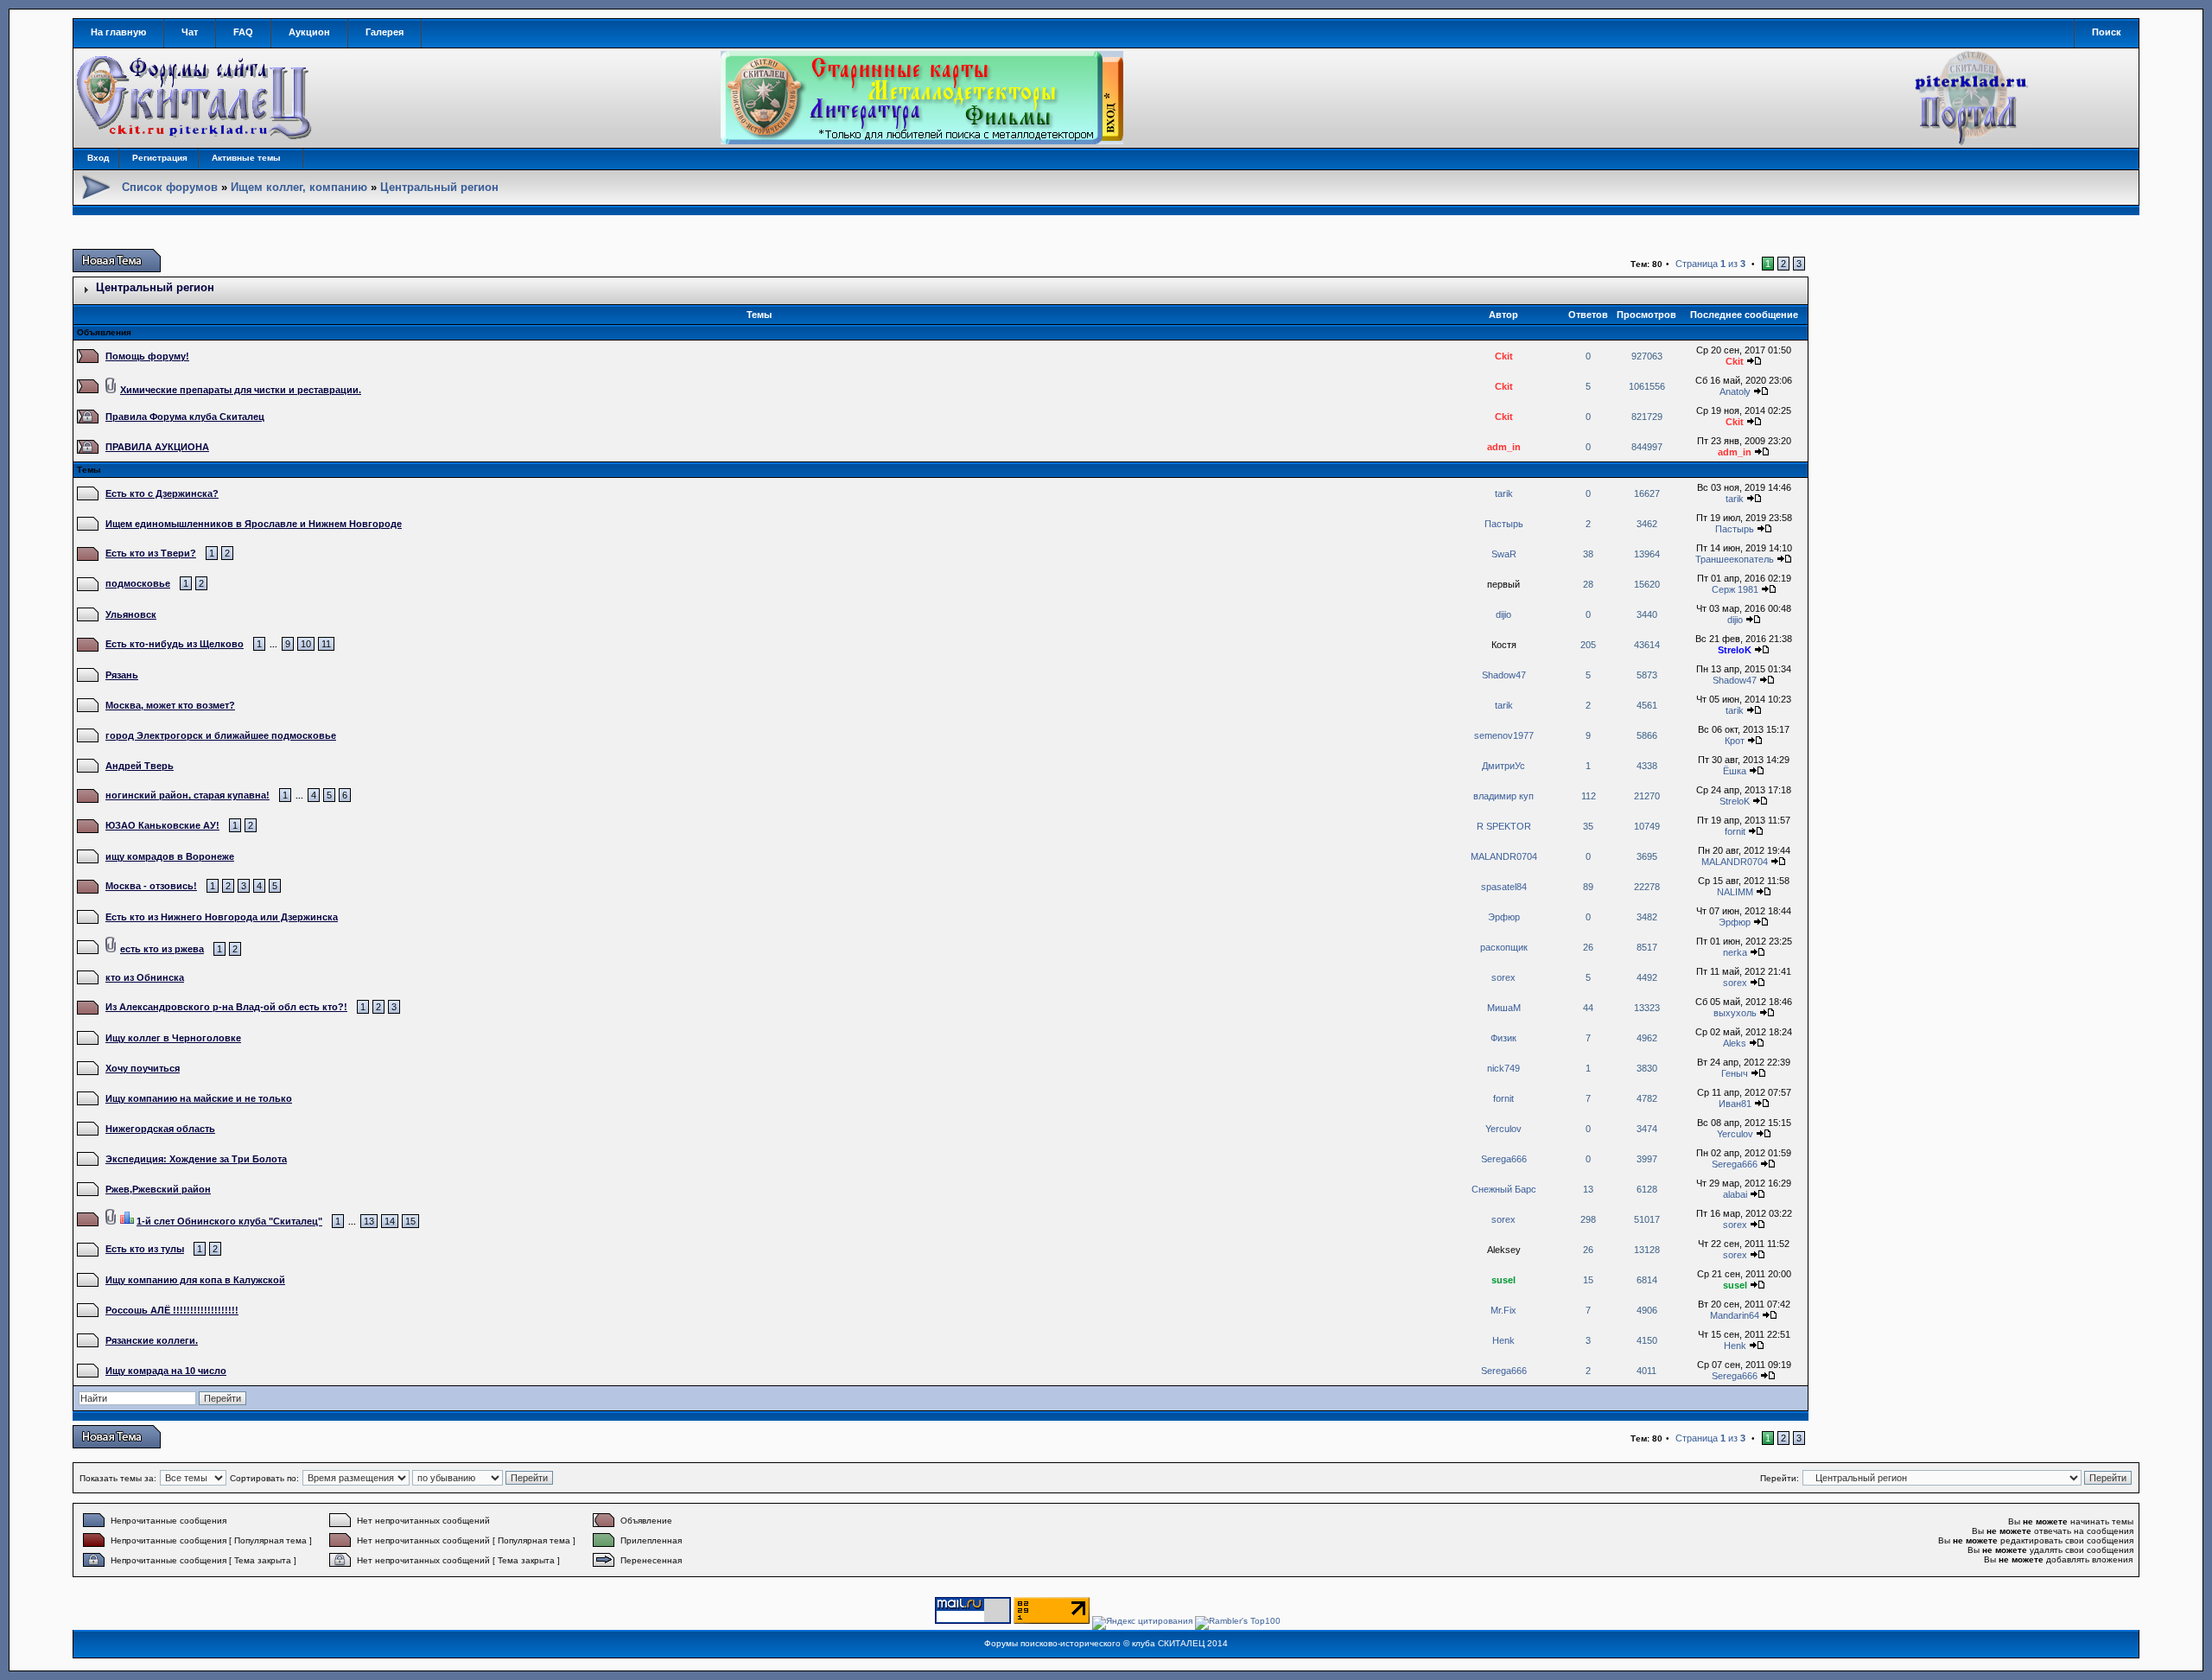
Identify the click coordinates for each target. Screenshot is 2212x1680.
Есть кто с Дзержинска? (162, 493)
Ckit (1504, 356)
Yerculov (1503, 1129)
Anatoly (1735, 391)
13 (369, 1221)
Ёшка (1735, 771)
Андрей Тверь (140, 766)
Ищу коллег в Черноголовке (173, 1038)
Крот (1735, 741)
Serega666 (1504, 1159)
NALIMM (1735, 892)
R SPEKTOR (1504, 826)
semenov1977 (1504, 735)
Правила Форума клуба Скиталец (185, 417)
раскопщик (1504, 947)
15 (410, 1221)
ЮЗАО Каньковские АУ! (162, 825)
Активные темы (246, 158)
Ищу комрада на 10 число (166, 1371)
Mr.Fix (1503, 1310)
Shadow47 (1504, 675)
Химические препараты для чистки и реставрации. (241, 390)
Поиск (2107, 32)
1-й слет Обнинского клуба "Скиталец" (229, 1221)
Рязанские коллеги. (152, 1340)
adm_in (1504, 447)
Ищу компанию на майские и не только (199, 1098)
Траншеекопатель (1735, 559)
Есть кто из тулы (145, 1249)
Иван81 (1735, 1104)
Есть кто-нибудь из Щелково (175, 644)
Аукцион (309, 32)
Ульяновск (131, 614)
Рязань (122, 675)
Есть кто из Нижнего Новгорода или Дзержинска (222, 917)
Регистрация (160, 158)
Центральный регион (439, 187)
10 (306, 644)
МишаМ (1504, 1008)
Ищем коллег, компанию (299, 187)
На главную (118, 32)
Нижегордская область (160, 1129)
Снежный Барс (1504, 1189)
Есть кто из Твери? (151, 553)
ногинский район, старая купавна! (188, 795)
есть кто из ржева (162, 949)
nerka (1735, 952)
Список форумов (170, 187)
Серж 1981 (1735, 589)
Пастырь (1504, 524)
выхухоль (1735, 1013)
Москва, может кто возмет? (170, 705)
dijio (1503, 614)
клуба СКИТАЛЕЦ (1168, 1643)
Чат (190, 32)
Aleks (1735, 1043)
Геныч (1735, 1073)
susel (1503, 1280)
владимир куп (1503, 796)
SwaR (1504, 554)
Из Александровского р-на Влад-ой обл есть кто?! (226, 1007)
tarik (1504, 493)
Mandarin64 (1735, 1315)
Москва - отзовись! (151, 886)
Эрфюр (1504, 917)
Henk (1503, 1340)
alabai (1735, 1194)
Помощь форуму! (147, 356)
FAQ (243, 32)
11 (326, 644)
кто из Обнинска (145, 977)
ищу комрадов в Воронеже (170, 856)
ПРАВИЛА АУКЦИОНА (157, 447)
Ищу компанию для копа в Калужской (195, 1280)
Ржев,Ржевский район (158, 1189)
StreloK (1735, 650)
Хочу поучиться (143, 1068)
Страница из (1710, 264)
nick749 (1503, 1068)
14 (390, 1221)
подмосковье (138, 583)
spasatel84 (1504, 887)
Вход (98, 158)
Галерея (385, 32)
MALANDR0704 (1504, 856)
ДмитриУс (1503, 766)
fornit (1735, 831)
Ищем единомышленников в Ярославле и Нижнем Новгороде (254, 524)
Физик (1503, 1038)
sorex (1503, 977)
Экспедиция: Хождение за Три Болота (196, 1159)
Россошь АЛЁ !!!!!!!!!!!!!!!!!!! (172, 1310)
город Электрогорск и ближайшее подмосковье (221, 735)
